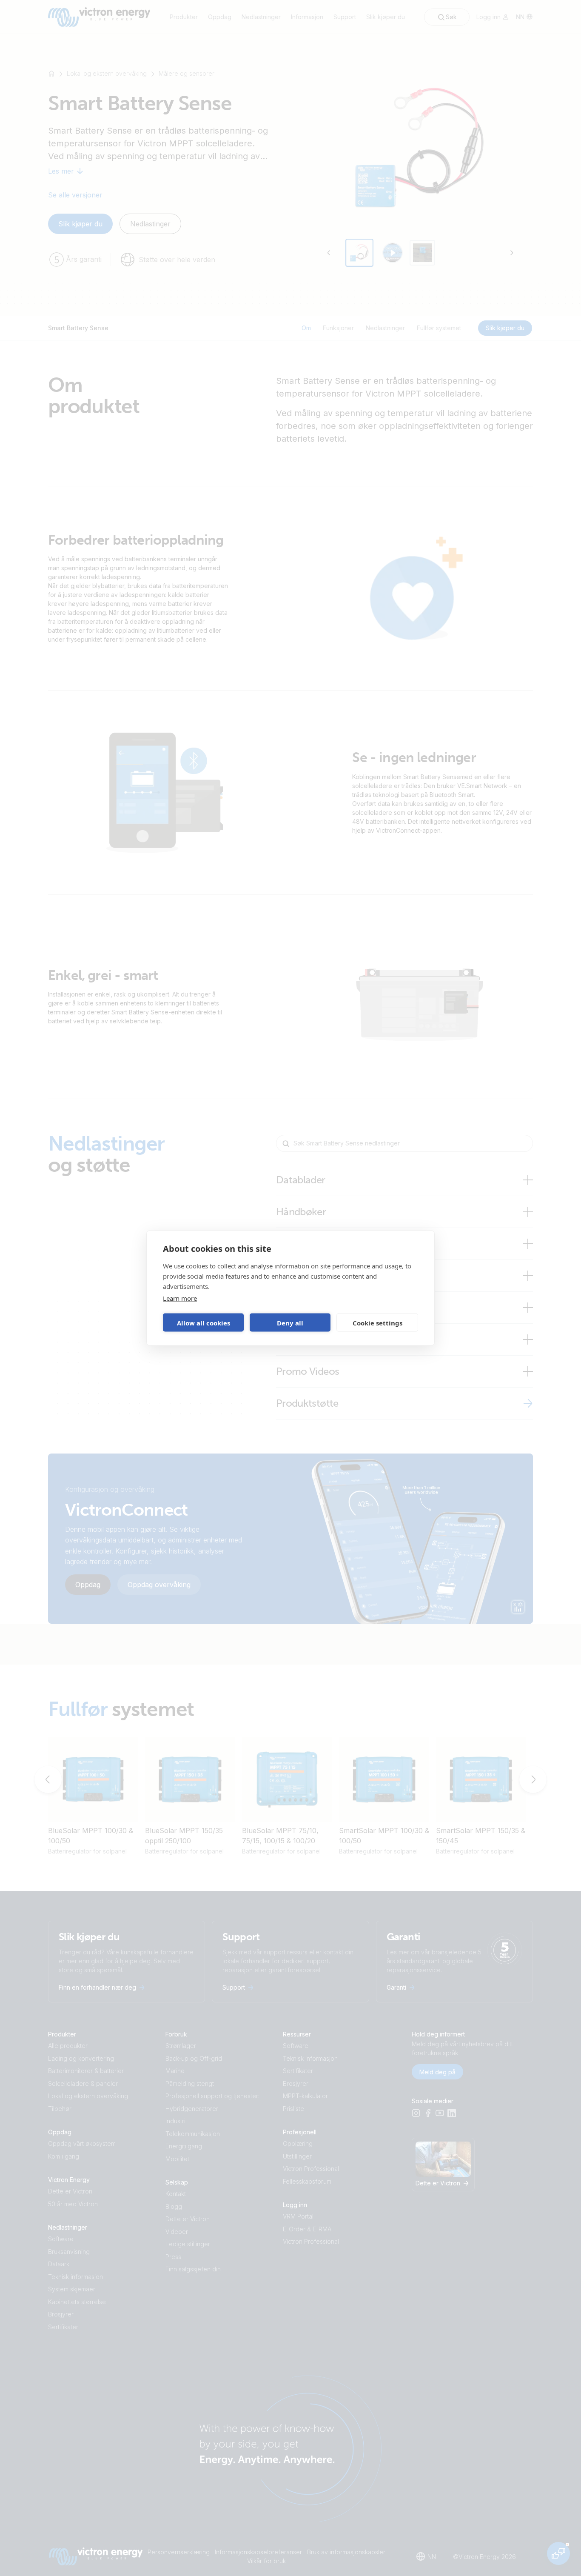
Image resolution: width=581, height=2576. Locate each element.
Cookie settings (377, 1322)
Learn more (180, 1298)
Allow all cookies (204, 1322)
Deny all (290, 1322)
